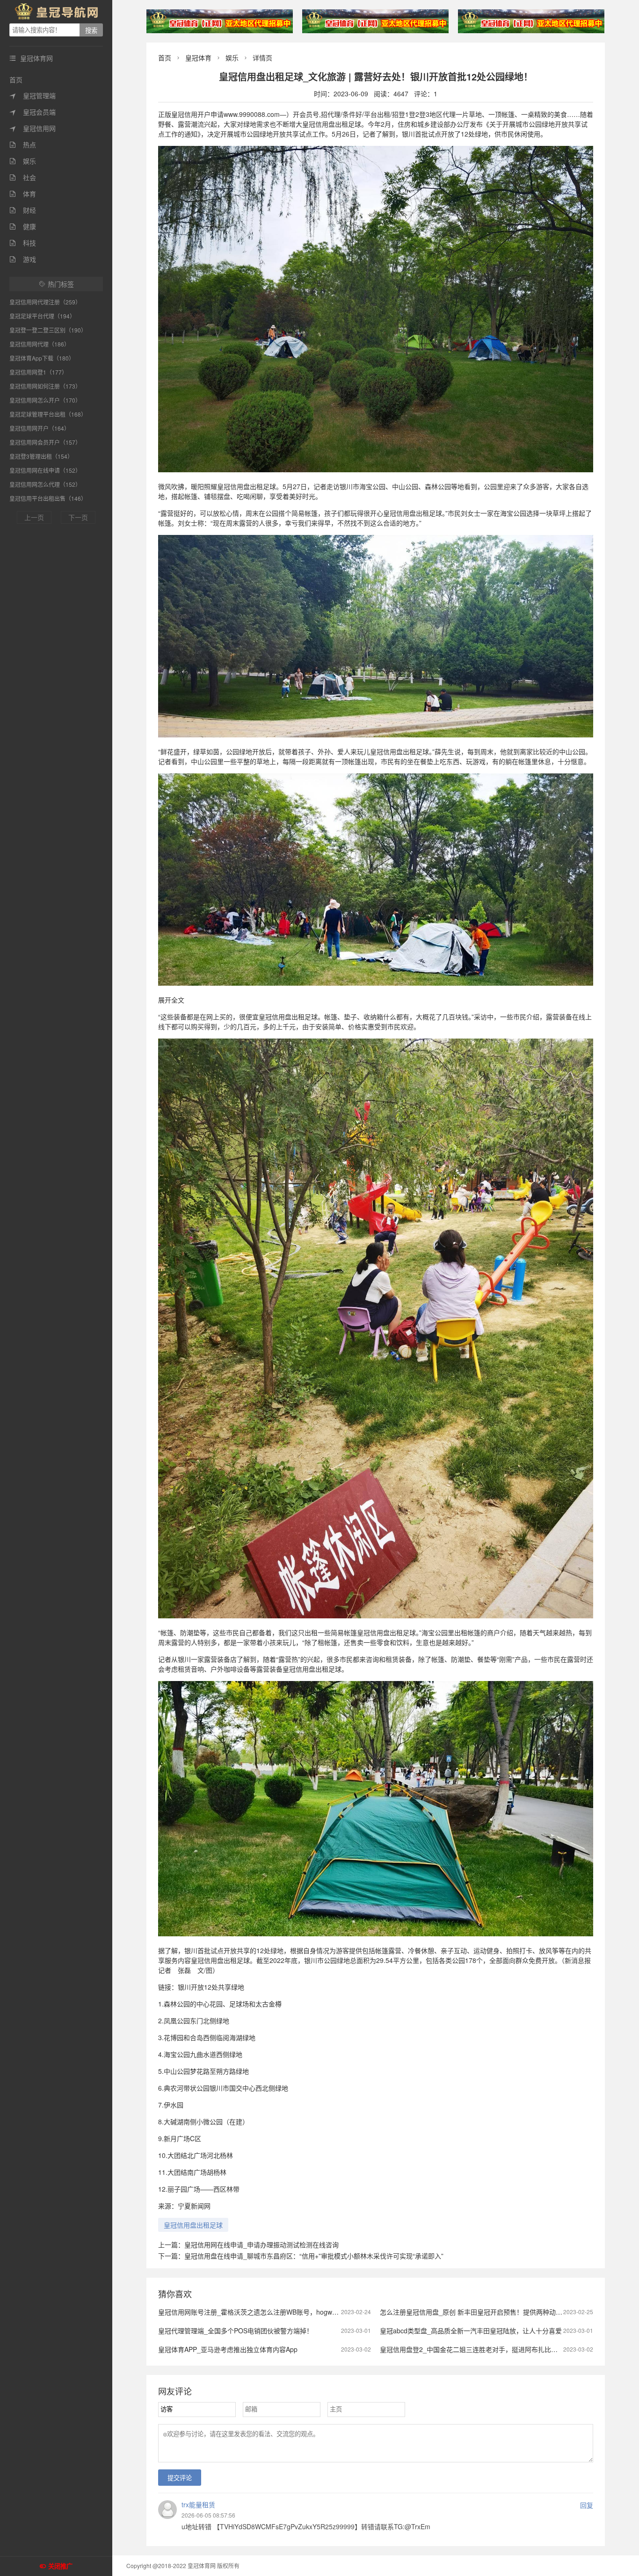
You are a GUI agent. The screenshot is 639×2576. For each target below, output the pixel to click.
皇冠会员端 (33, 112)
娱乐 (23, 161)
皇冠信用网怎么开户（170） (45, 400)
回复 (587, 2505)
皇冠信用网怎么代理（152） (45, 484)
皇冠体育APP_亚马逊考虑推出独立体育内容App (228, 2349)
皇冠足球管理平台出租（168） (48, 414)
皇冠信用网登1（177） (38, 372)
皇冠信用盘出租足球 (193, 2225)
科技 (23, 243)
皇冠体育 (198, 58)
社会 (23, 177)
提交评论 (180, 2478)
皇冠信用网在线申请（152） (45, 470)
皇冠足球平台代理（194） (42, 316)
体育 (23, 194)
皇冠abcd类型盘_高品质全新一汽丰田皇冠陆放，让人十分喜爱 (471, 2331)
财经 (23, 210)
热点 (23, 144)
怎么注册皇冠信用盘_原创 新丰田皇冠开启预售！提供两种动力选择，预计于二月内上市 (507, 2312)
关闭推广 (60, 2566)
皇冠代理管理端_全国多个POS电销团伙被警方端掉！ (236, 2331)
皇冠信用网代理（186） (40, 344)
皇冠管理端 (33, 95)
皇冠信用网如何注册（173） (45, 386)
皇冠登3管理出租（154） (41, 456)
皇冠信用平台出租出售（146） (48, 498)
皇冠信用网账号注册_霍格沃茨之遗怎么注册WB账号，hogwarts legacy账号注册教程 (281, 2312)
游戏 (23, 259)
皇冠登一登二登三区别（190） (48, 330)
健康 (23, 226)
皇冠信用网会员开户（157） (45, 442)
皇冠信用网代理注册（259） (45, 302)
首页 (16, 79)
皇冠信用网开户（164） (40, 428)
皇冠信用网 (33, 128)
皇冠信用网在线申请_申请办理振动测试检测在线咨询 (261, 2244)
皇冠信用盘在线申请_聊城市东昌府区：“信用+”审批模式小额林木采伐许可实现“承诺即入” (314, 2256)
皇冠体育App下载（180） (42, 358)
